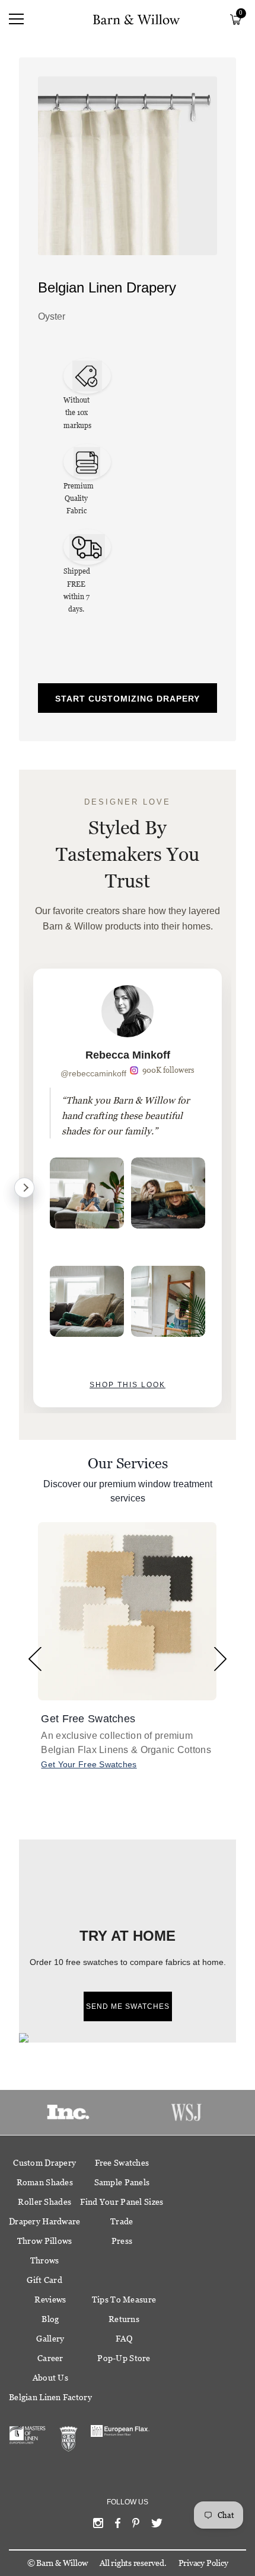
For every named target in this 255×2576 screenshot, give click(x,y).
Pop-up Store (124, 2358)
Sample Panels (122, 2182)
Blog (50, 2319)
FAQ (124, 2339)
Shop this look (128, 1385)
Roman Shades (45, 2182)
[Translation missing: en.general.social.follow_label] (98, 2526)
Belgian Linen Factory (50, 2397)
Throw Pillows (45, 2241)
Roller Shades (44, 2202)
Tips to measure (124, 2300)
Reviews (50, 2300)
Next (24, 1188)
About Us (50, 2378)
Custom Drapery (44, 2163)
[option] (128, 1188)
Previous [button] (35, 1659)
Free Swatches (122, 2163)
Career (50, 2358)
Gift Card (44, 2280)
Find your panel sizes (122, 2202)
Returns (124, 2319)
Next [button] (220, 1659)
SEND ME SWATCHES (128, 2006)
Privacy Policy (203, 2563)
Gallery (50, 2339)
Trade (122, 2221)
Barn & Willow (62, 2563)
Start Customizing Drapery (128, 699)
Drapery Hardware (44, 2221)
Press (122, 2241)
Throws (45, 2260)
